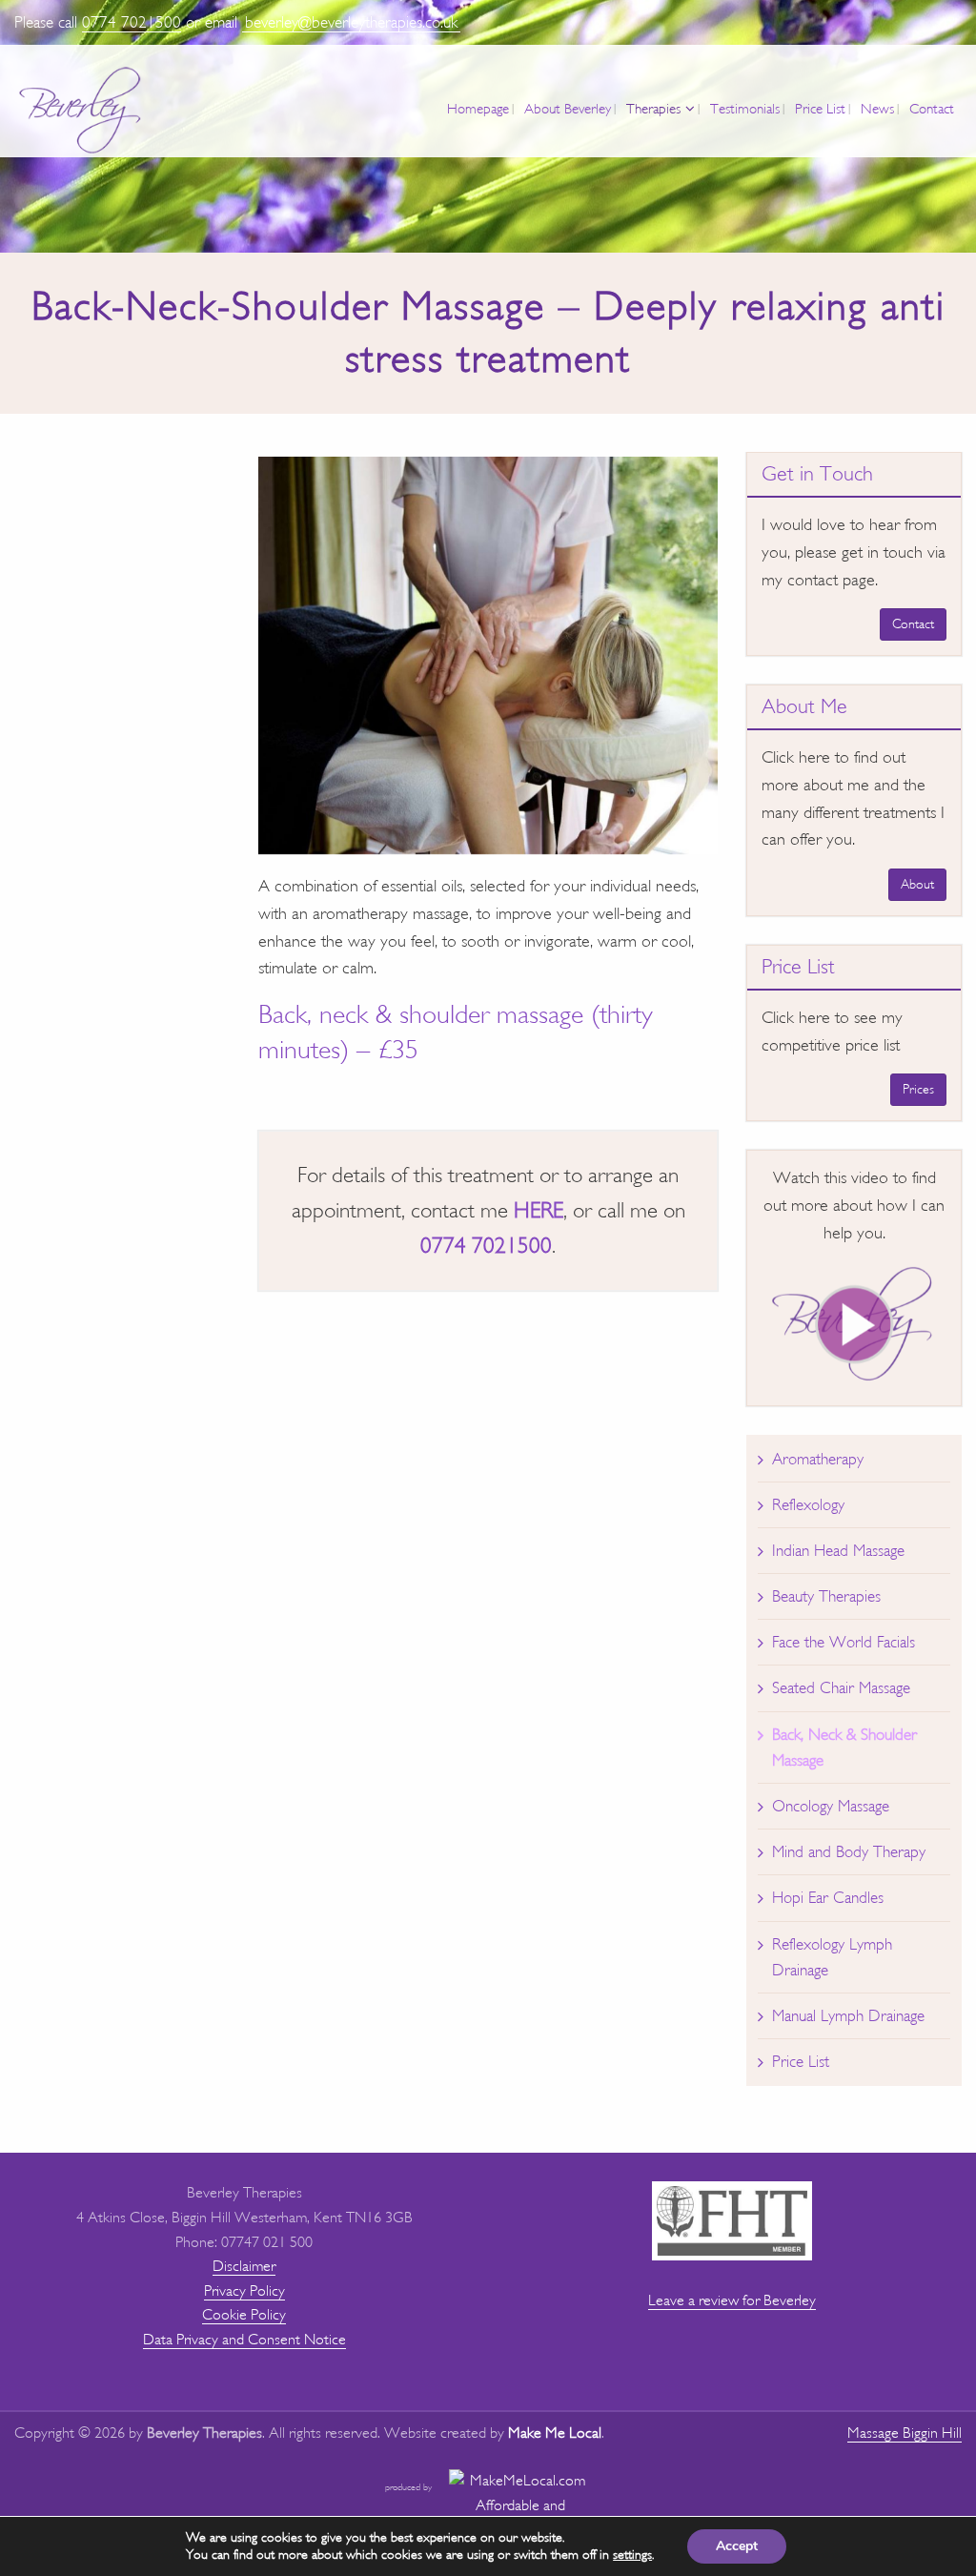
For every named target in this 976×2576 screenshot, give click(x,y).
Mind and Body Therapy (849, 1852)
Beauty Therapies (826, 1596)
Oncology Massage (831, 1806)
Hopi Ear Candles (828, 1898)
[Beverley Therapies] (81, 111)
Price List (801, 2062)
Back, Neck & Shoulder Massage (844, 1748)
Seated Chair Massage (841, 1688)
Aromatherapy (818, 1459)
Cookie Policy (244, 2315)
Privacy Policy (244, 2291)
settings (632, 2555)
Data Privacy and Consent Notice (244, 2340)
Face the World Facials (844, 1642)
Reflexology (808, 1505)
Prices (918, 1089)
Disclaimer (244, 2266)
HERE (539, 1210)
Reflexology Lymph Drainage (832, 1957)
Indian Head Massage (838, 1551)
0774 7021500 (132, 22)
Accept (737, 2546)
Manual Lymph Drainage (848, 2016)
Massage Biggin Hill (905, 2433)
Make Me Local (555, 2433)
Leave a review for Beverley (732, 2300)
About (917, 884)
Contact (913, 624)
